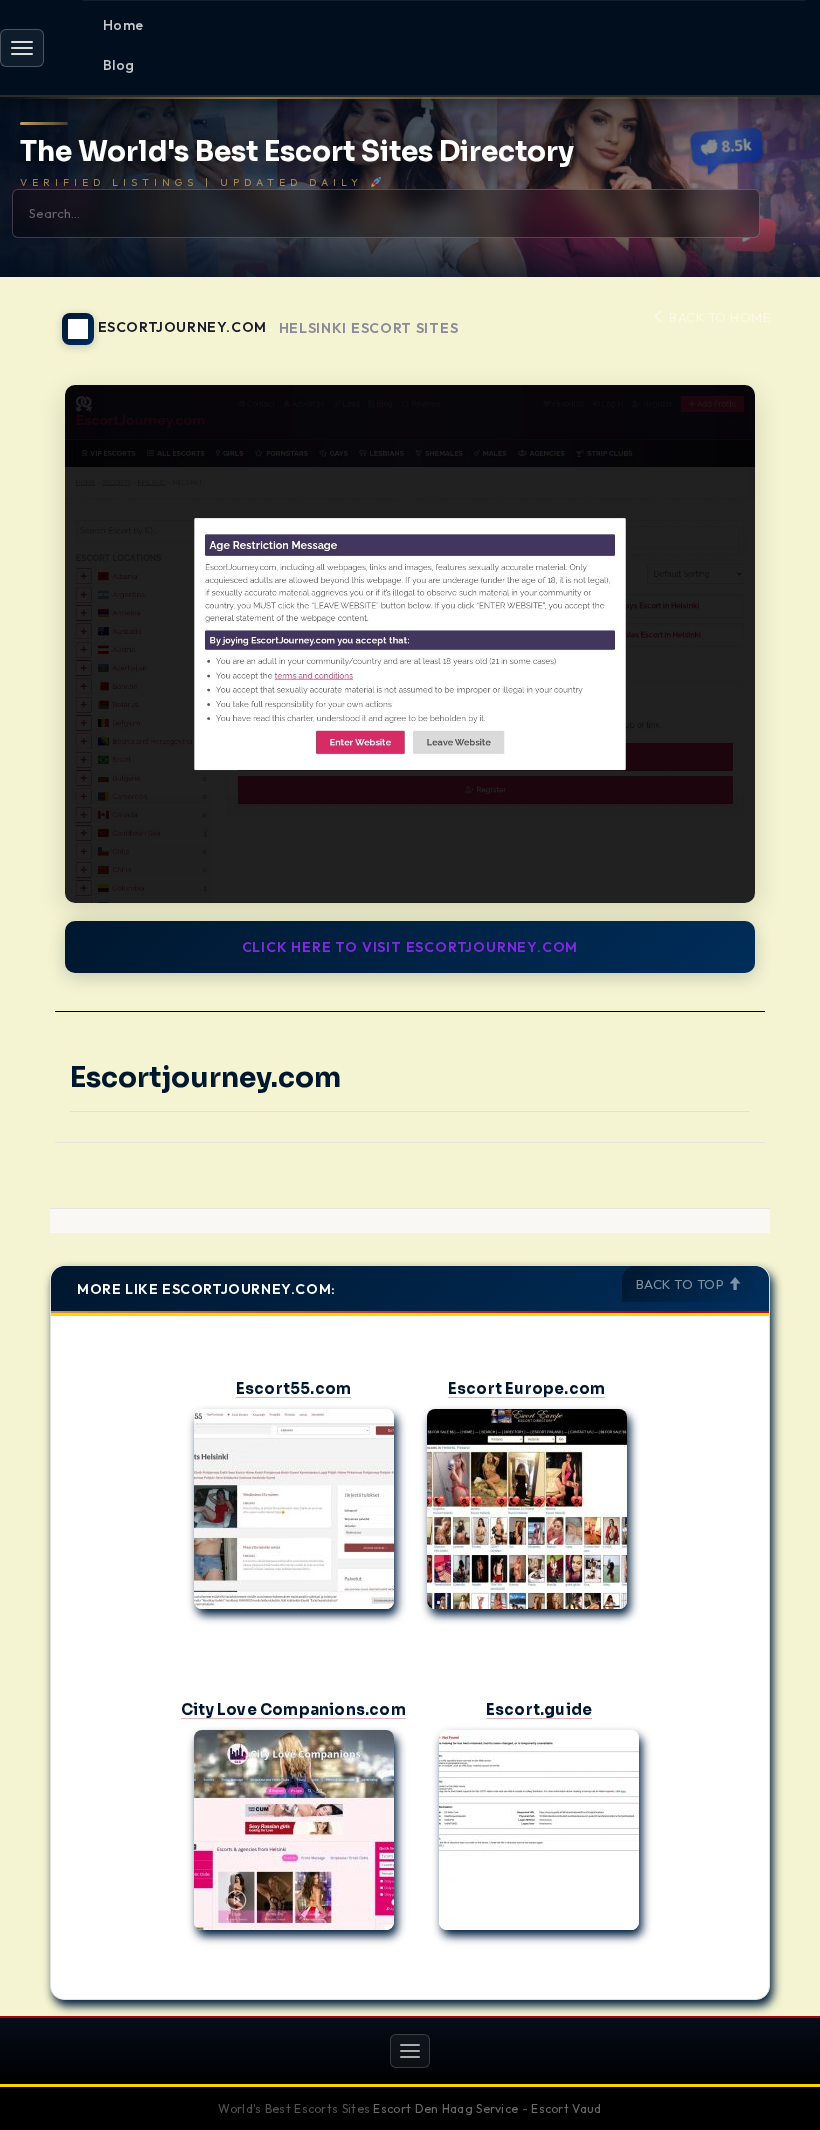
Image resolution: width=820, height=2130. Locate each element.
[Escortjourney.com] (410, 644)
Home (123, 25)
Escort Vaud (566, 2108)
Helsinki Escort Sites (369, 328)
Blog (119, 65)
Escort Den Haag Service (445, 2108)
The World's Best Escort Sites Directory (297, 152)
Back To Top (682, 1284)
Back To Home (718, 317)
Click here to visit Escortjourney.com (410, 947)
